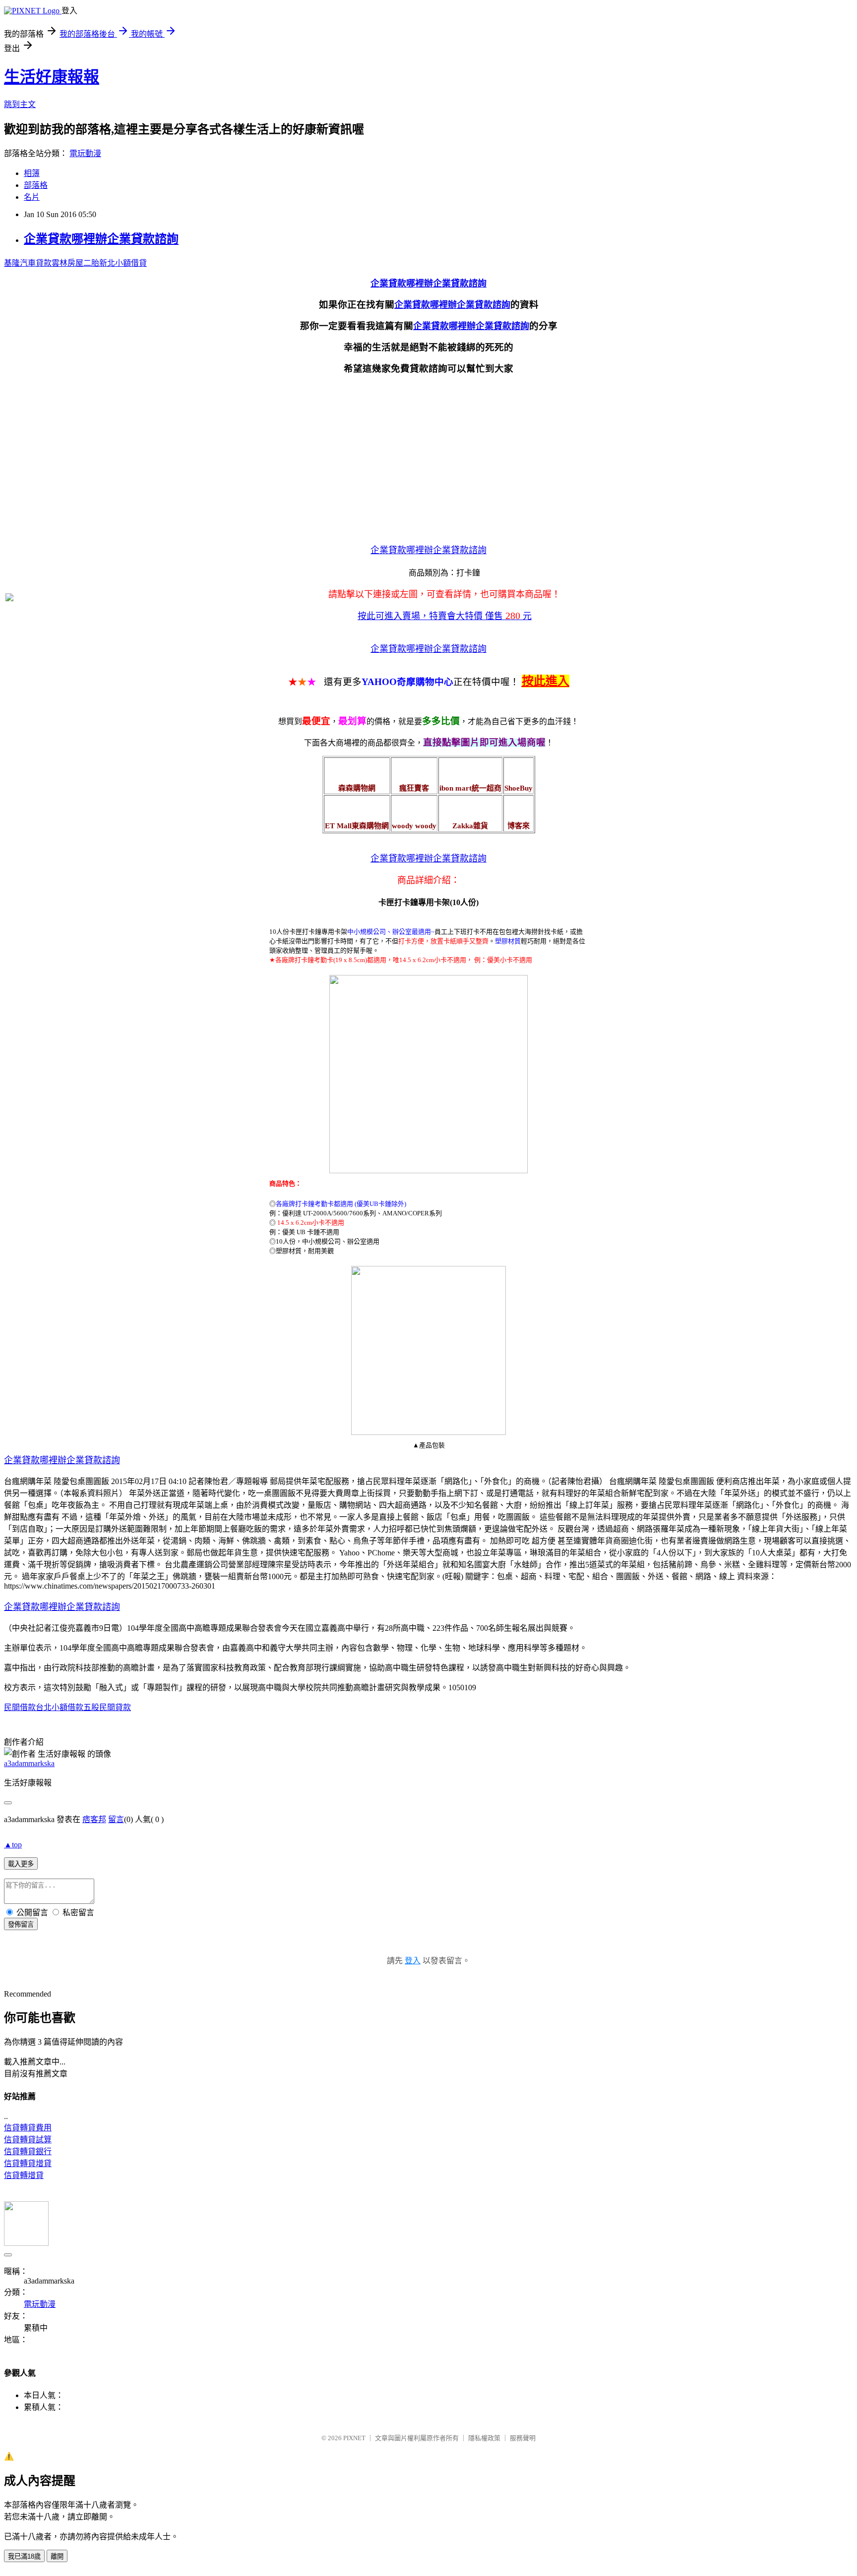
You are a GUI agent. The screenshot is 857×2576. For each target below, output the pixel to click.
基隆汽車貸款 (28, 263)
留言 (116, 1819)
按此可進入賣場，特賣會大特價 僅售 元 (445, 616)
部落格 (36, 185)
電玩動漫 (85, 153)
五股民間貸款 (107, 1707)
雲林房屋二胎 (75, 263)
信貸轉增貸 (24, 2175)
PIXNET (354, 2438)
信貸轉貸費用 (28, 2128)
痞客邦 (94, 1819)
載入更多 (21, 1864)
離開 (57, 2556)
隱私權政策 (484, 2438)
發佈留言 (21, 1924)
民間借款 (20, 1707)
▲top (13, 1845)
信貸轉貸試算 (28, 2140)
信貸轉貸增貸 (28, 2163)
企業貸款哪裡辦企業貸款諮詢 (101, 239)
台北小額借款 (60, 1707)
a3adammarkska (29, 1763)
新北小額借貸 (123, 263)
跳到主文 (20, 104)
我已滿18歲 (24, 2556)
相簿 (32, 173)
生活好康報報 (52, 77)
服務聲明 (523, 2438)
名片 (32, 197)
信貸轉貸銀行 (28, 2151)
